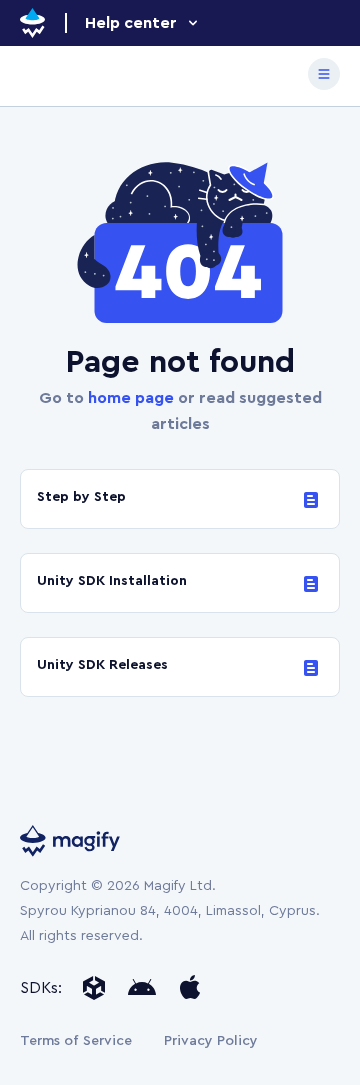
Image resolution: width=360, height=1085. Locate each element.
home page (131, 398)
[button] (143, 23)
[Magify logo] (32, 23)
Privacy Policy (211, 1041)
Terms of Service (76, 1041)
